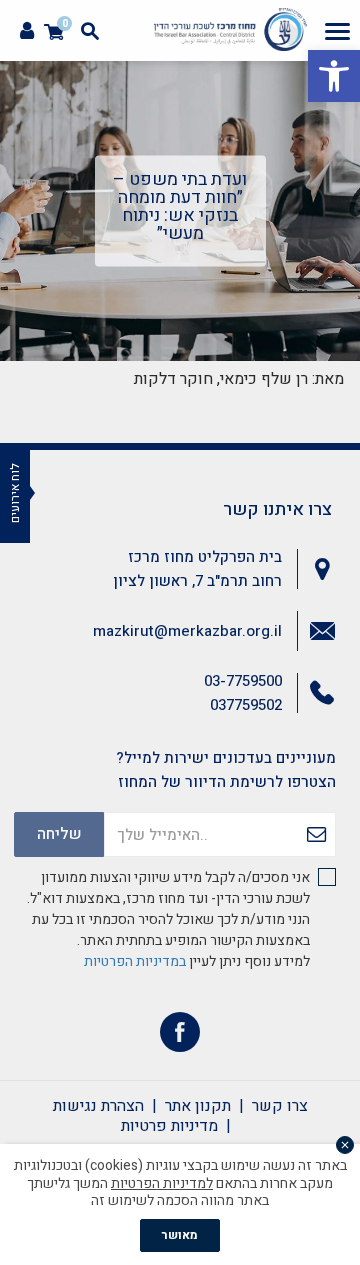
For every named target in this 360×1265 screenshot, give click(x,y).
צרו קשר (280, 1106)
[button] (334, 76)
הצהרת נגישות (98, 1106)
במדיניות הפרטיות (135, 961)
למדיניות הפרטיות (162, 1183)
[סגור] (345, 1145)
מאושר (180, 1235)
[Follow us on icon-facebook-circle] (180, 1036)
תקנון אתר (198, 1106)
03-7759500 (243, 681)
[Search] (90, 31)
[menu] (337, 31)
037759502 (246, 705)
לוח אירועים (15, 493)
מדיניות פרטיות (169, 1126)
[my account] (27, 31)
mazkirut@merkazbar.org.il (187, 631)
